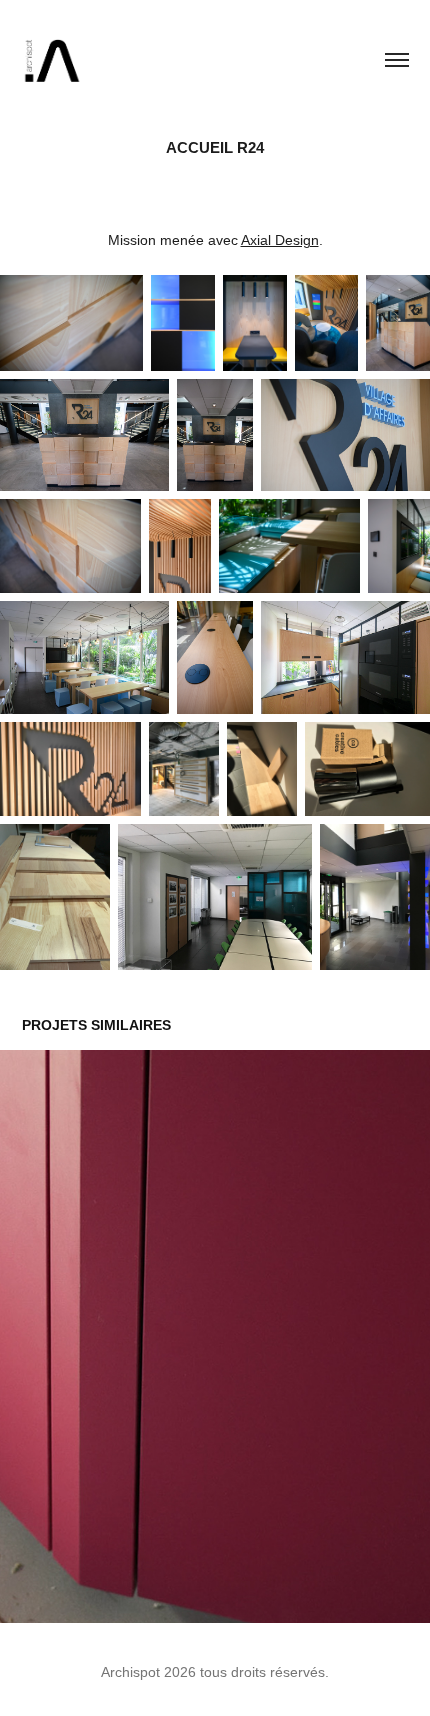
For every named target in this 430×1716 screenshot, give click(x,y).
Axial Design (280, 240)
